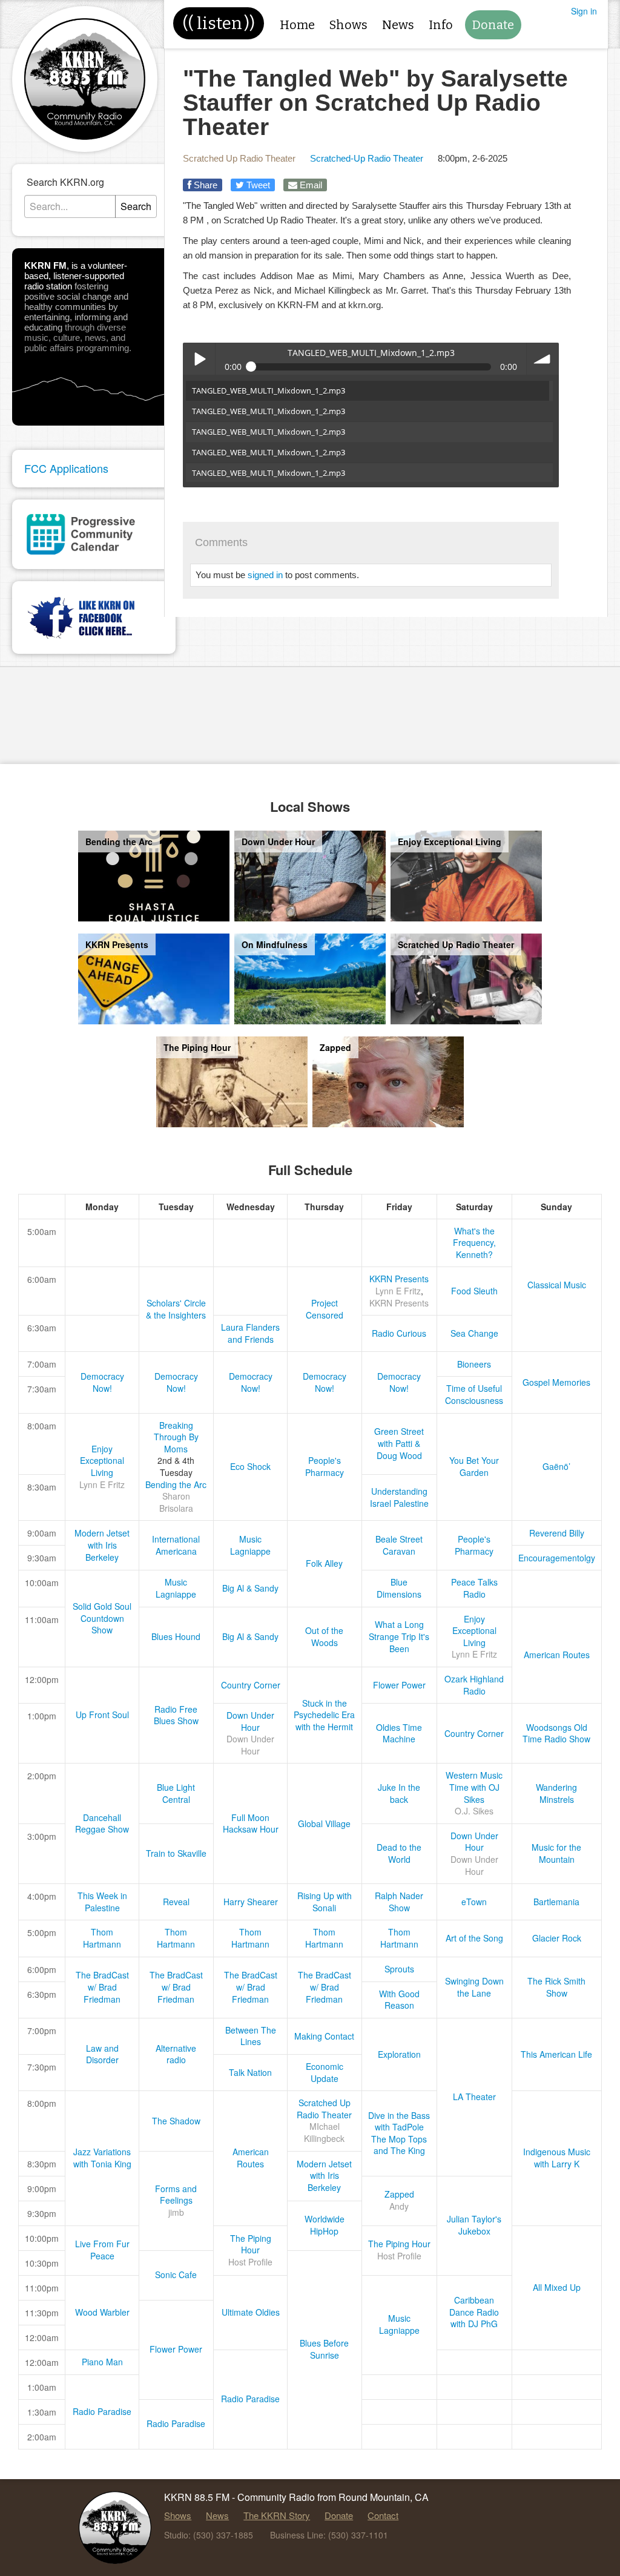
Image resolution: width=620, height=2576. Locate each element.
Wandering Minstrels (556, 1793)
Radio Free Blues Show (176, 1715)
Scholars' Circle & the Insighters (176, 1309)
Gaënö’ (556, 1466)
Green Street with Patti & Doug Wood (399, 1443)
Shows (348, 25)
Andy (399, 2206)
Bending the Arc (176, 1484)
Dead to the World (399, 1853)
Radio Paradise (250, 2399)
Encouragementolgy (557, 1558)
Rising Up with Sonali (325, 1902)
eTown (474, 1902)
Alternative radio (176, 2054)
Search (136, 206)
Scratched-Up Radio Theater (367, 158)
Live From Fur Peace (102, 2250)
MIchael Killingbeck (324, 2132)
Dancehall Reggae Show (102, 1823)
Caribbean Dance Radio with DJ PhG (474, 2312)
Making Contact (324, 2036)
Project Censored (325, 1309)
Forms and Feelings (176, 2195)
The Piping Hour (251, 2244)
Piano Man (102, 2362)
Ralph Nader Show (399, 1902)
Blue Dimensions (399, 1588)
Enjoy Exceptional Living (102, 1461)
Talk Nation (250, 2072)
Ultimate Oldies (251, 2312)
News (398, 25)
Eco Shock (250, 1466)
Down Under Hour (250, 1721)
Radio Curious (399, 1333)
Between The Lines (251, 2036)
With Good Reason (399, 2000)
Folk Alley (324, 1563)
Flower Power (399, 1685)
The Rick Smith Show (556, 1987)
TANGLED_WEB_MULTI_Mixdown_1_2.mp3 (269, 390)
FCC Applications (66, 468)
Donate (493, 25)
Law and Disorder (102, 2054)
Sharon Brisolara (176, 1502)
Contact (383, 2515)
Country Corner (251, 1685)
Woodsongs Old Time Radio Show (556, 1733)
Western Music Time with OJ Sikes (474, 1787)
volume (543, 359)
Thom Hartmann (102, 1938)
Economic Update (325, 2072)
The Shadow (176, 2121)
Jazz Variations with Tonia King (102, 2158)
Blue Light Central (176, 1793)
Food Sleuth (474, 1291)
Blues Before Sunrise (324, 2349)
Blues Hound (176, 1636)
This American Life (556, 2054)
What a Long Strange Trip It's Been (399, 1636)
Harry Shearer (251, 1902)
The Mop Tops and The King (399, 2145)
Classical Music (557, 1285)
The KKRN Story (277, 2515)
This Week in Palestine (102, 1902)
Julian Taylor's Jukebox (474, 2225)
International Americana (176, 1545)
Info (441, 25)
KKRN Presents (399, 1279)
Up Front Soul (102, 1715)
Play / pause (199, 359)
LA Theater (474, 2097)
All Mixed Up (557, 2287)
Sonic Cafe (176, 2275)
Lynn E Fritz (398, 1291)
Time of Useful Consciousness (474, 1394)
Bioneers (474, 1364)
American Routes (557, 1655)
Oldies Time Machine (399, 1733)
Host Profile (250, 2262)
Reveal (176, 1902)
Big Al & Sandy (250, 1588)
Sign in (584, 11)
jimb (176, 2212)
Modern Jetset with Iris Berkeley (102, 1545)
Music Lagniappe (250, 1545)
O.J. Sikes (474, 1811)
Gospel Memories (556, 1382)
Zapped (399, 2194)
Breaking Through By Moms (176, 1437)
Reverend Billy (557, 1533)
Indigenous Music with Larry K (557, 2158)
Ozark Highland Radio (474, 1685)
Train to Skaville (176, 1853)
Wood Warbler (102, 2312)
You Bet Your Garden (474, 1466)
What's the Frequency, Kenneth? (474, 1243)
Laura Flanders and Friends (250, 1333)
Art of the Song (474, 1938)
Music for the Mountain (556, 1853)
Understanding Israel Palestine (399, 1497)
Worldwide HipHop (325, 2225)
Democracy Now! (102, 1382)
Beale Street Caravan (399, 1545)
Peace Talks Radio (474, 1588)
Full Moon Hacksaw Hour (251, 1823)
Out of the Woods (324, 1636)
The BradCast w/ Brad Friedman (102, 1987)
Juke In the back (399, 1793)
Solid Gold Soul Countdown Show (102, 1618)
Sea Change (474, 1333)
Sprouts (399, 1969)
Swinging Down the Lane (474, 1987)
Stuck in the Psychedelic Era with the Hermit (324, 1715)
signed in (265, 575)
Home (297, 25)
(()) (219, 23)
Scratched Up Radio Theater (239, 158)
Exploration (399, 2054)
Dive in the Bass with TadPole (399, 2121)
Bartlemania (556, 1902)
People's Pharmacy (325, 1466)
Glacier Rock (557, 1938)
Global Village (324, 1823)
